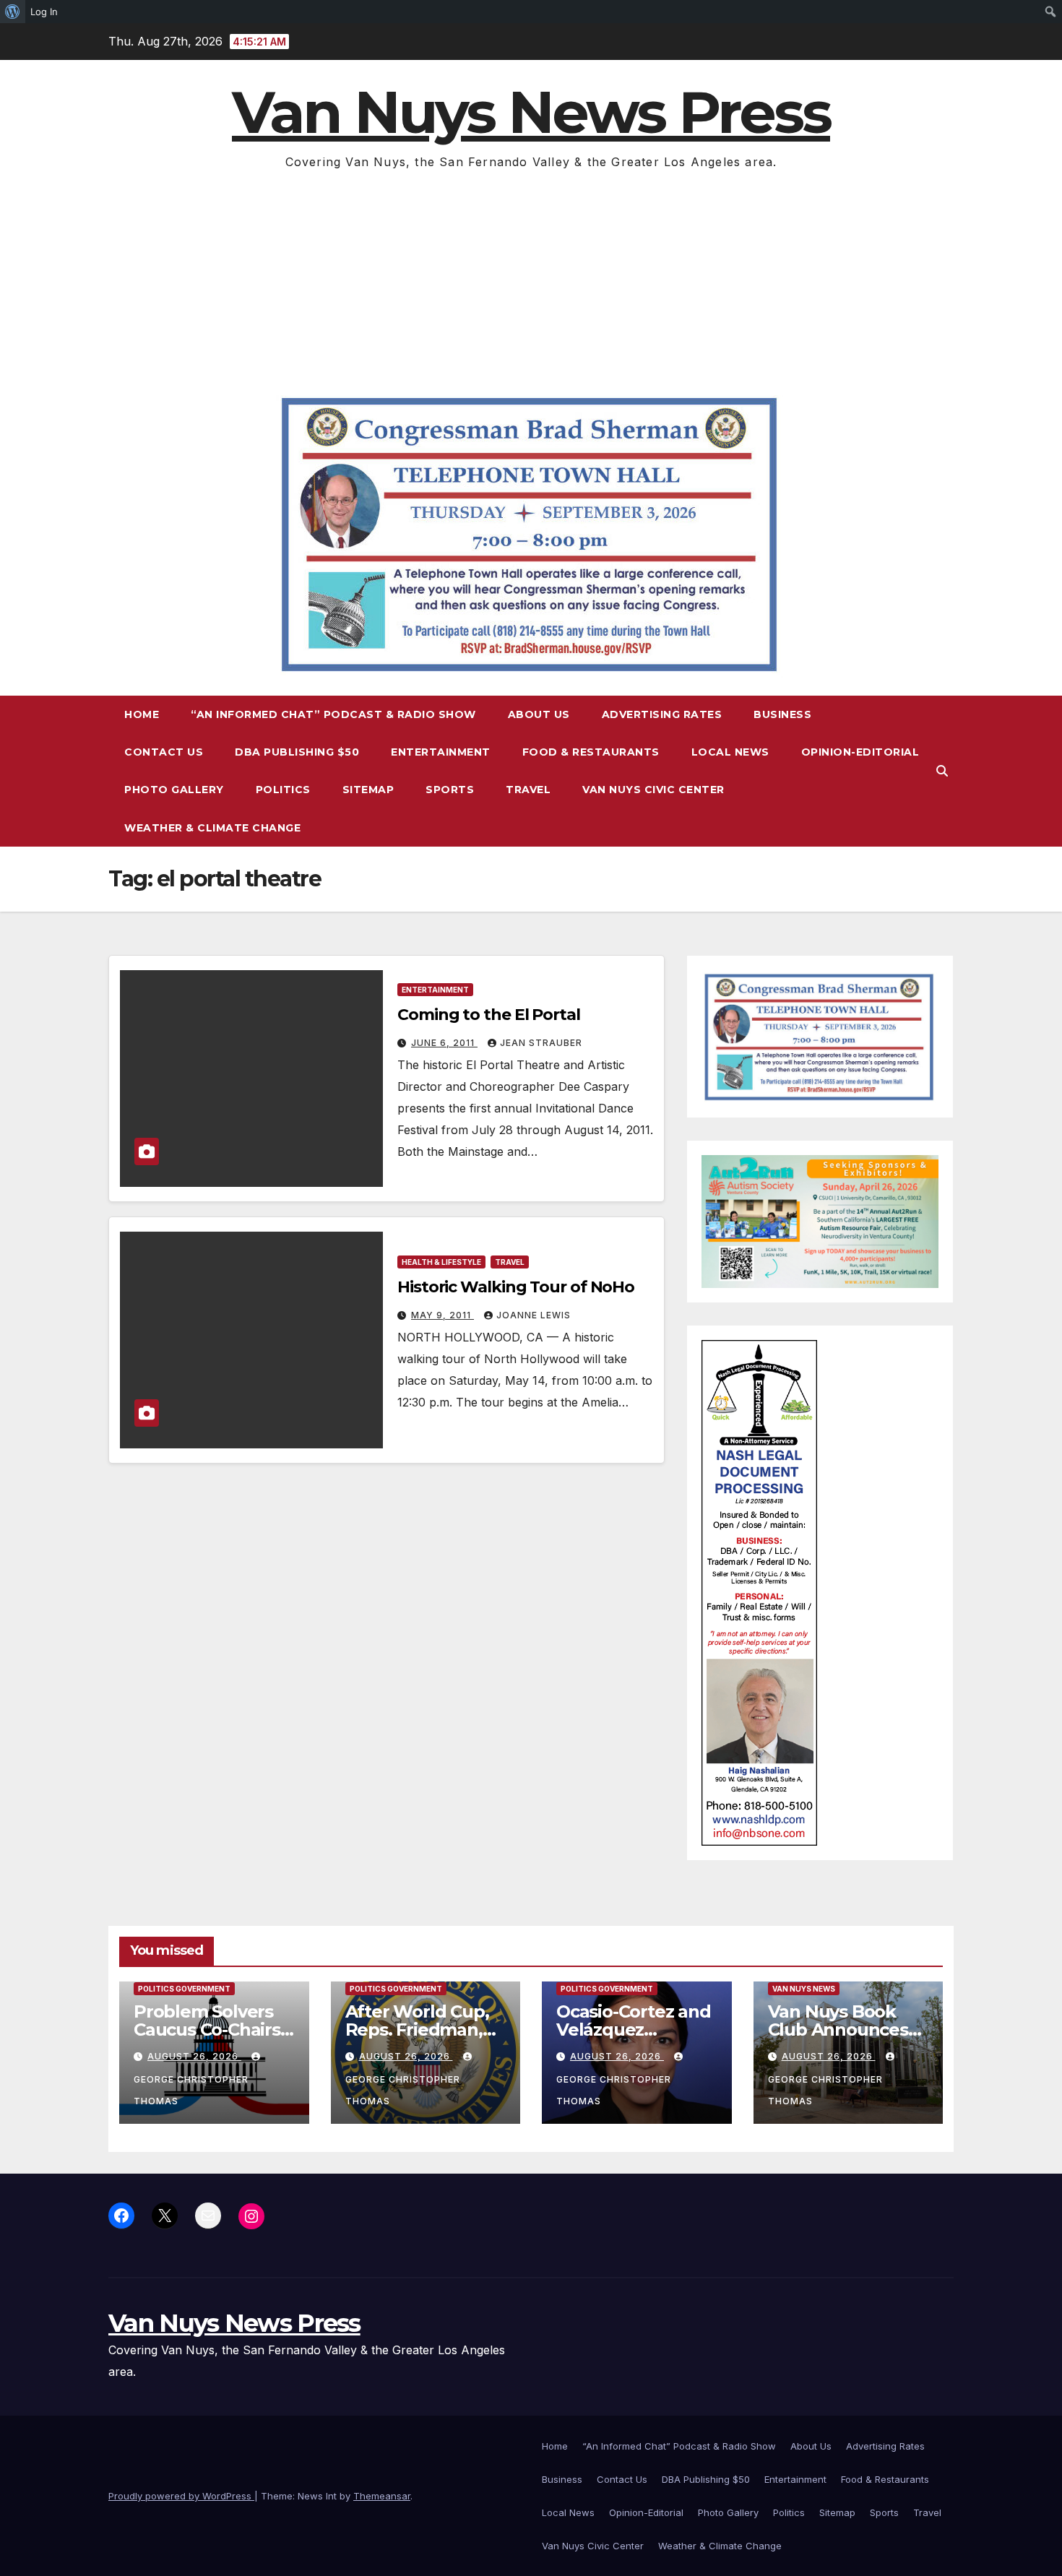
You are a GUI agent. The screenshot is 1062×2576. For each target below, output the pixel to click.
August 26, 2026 (194, 2056)
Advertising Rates (662, 714)
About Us (539, 714)
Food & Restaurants (591, 752)
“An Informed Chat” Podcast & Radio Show (333, 714)
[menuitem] (13, 12)
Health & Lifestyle (441, 1262)
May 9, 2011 (442, 1315)
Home (142, 714)
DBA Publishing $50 (297, 752)
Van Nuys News (804, 1989)
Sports (450, 790)
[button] (942, 771)
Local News (730, 752)
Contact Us (164, 752)
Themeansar (382, 2496)
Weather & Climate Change (212, 828)
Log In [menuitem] (44, 12)
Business (782, 714)
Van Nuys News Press (531, 112)
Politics (283, 790)
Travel (528, 790)
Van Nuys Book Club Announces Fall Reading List (838, 2030)
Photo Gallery (174, 790)
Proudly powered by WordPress (181, 2496)
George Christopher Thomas (191, 2090)
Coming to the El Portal (489, 1015)
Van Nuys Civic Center (653, 790)
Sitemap (368, 790)
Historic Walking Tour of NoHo (516, 1287)
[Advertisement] (531, 281)
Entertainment (441, 752)
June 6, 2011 (444, 1043)
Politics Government (184, 1989)
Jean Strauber (541, 1043)
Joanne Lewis (534, 1315)
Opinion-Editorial (860, 752)
